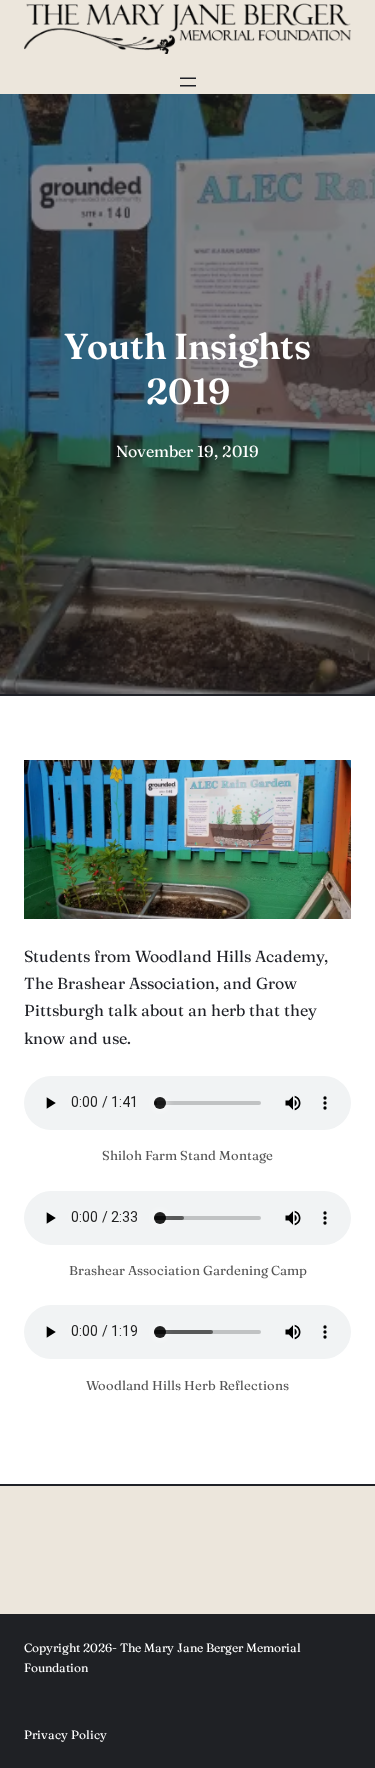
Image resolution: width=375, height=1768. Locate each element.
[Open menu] (188, 82)
